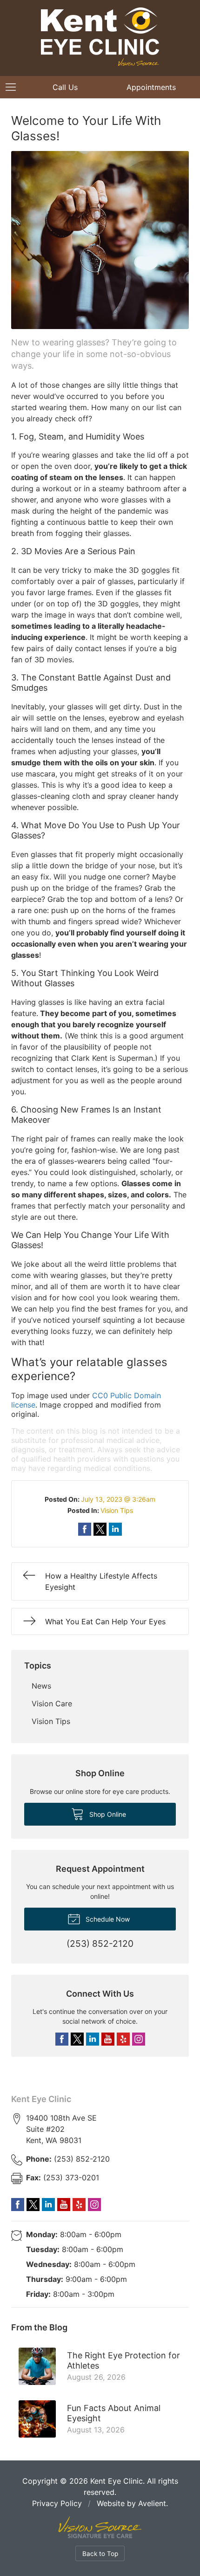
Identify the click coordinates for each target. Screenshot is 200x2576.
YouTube (108, 2039)
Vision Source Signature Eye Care (100, 2527)
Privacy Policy (57, 2503)
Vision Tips (117, 1510)
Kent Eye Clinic (41, 2099)
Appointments (151, 87)
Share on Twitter (100, 1529)
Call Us (65, 87)
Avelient (152, 2503)
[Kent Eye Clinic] (100, 37)
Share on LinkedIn (115, 1529)
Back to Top (100, 2554)
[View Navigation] (14, 87)
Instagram (139, 2039)
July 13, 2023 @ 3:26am (118, 1499)
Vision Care (52, 1704)
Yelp (123, 2039)
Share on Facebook (85, 1529)
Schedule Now (107, 1919)
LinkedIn (93, 2039)
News (41, 1686)
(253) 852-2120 (68, 2159)
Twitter (77, 2039)
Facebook (62, 2039)
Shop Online (107, 1814)
